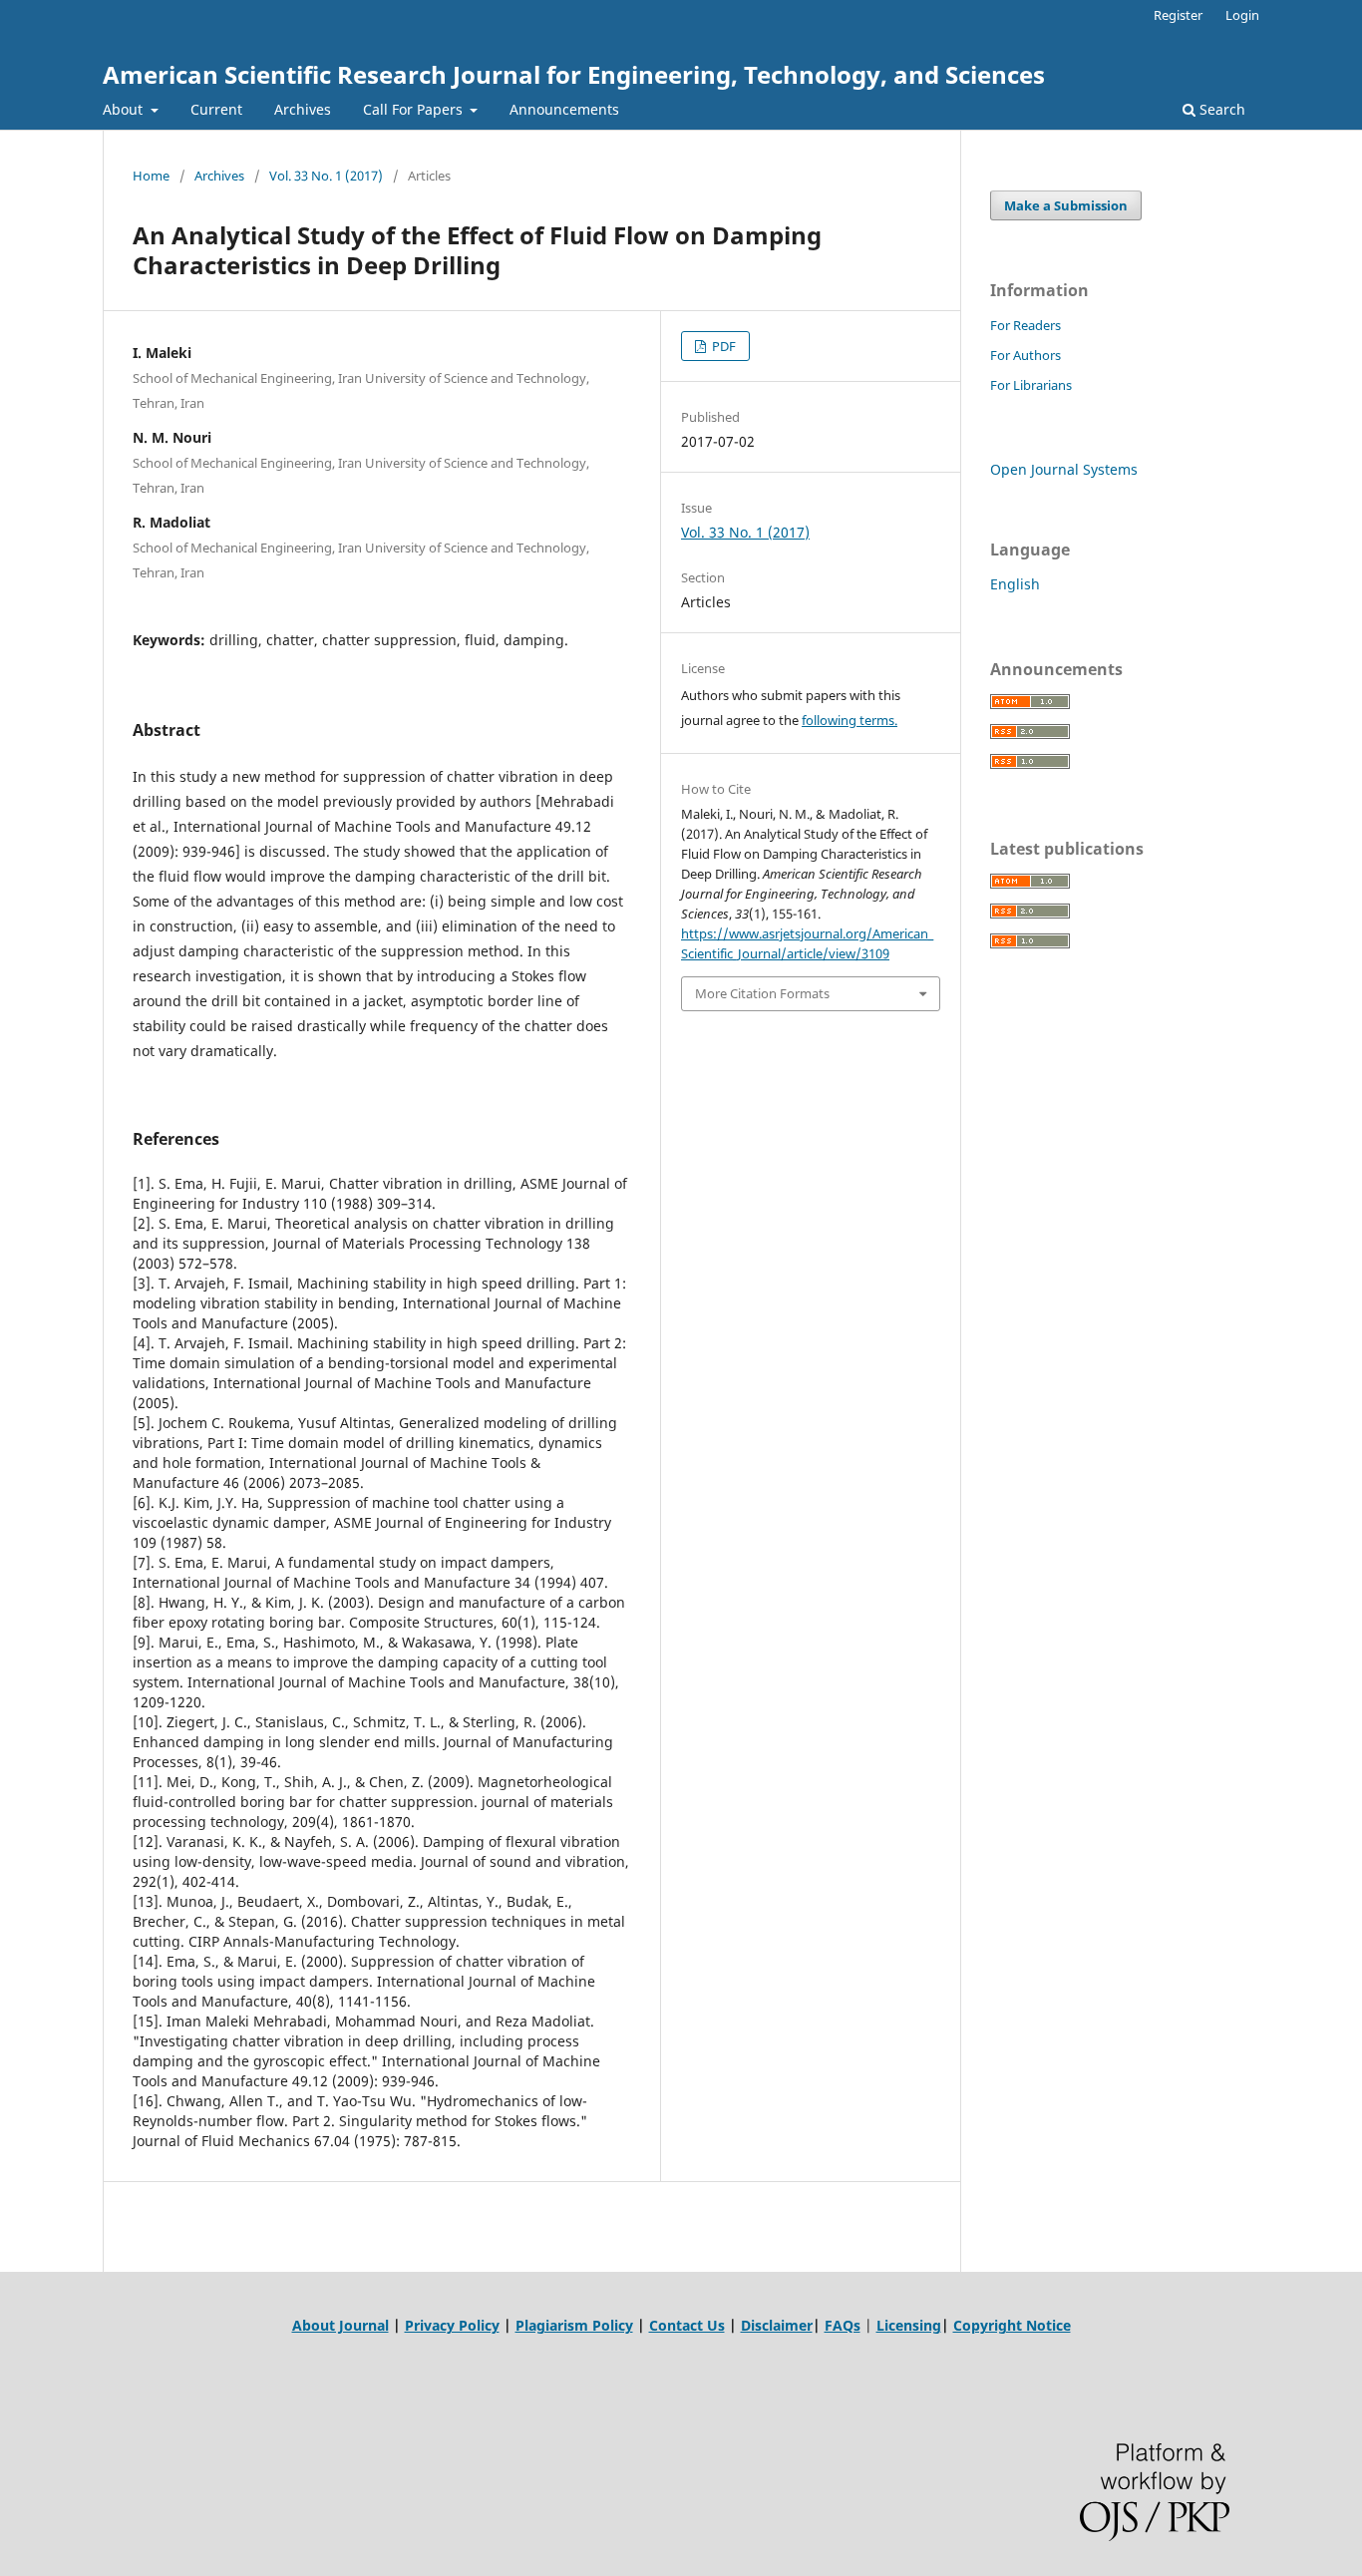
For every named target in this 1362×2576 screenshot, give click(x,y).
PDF (722, 346)
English (1015, 584)
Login (1242, 15)
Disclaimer (777, 2325)
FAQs (843, 2325)
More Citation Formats (762, 993)
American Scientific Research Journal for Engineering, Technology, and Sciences (574, 74)
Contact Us (687, 2325)
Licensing (909, 2325)
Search (1220, 109)
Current (216, 109)
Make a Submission (1066, 205)
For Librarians (1031, 385)
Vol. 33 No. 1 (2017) (326, 176)
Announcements (564, 109)
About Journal (340, 2325)
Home (151, 176)
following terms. (850, 720)
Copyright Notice (1012, 2325)
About (125, 109)
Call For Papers (415, 109)
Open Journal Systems (1064, 469)
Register (1178, 15)
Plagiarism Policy (574, 2325)
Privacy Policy (452, 2325)
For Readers (1025, 325)
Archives (303, 109)
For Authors (1025, 355)
